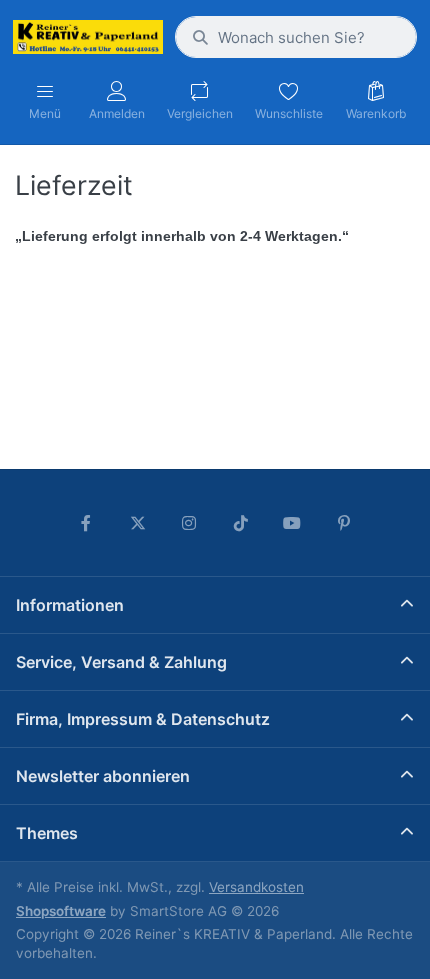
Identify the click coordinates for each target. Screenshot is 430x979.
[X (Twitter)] (138, 523)
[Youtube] (293, 523)
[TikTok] (241, 523)
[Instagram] (189, 523)
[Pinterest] (344, 523)
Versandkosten (256, 887)
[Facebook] (86, 523)
